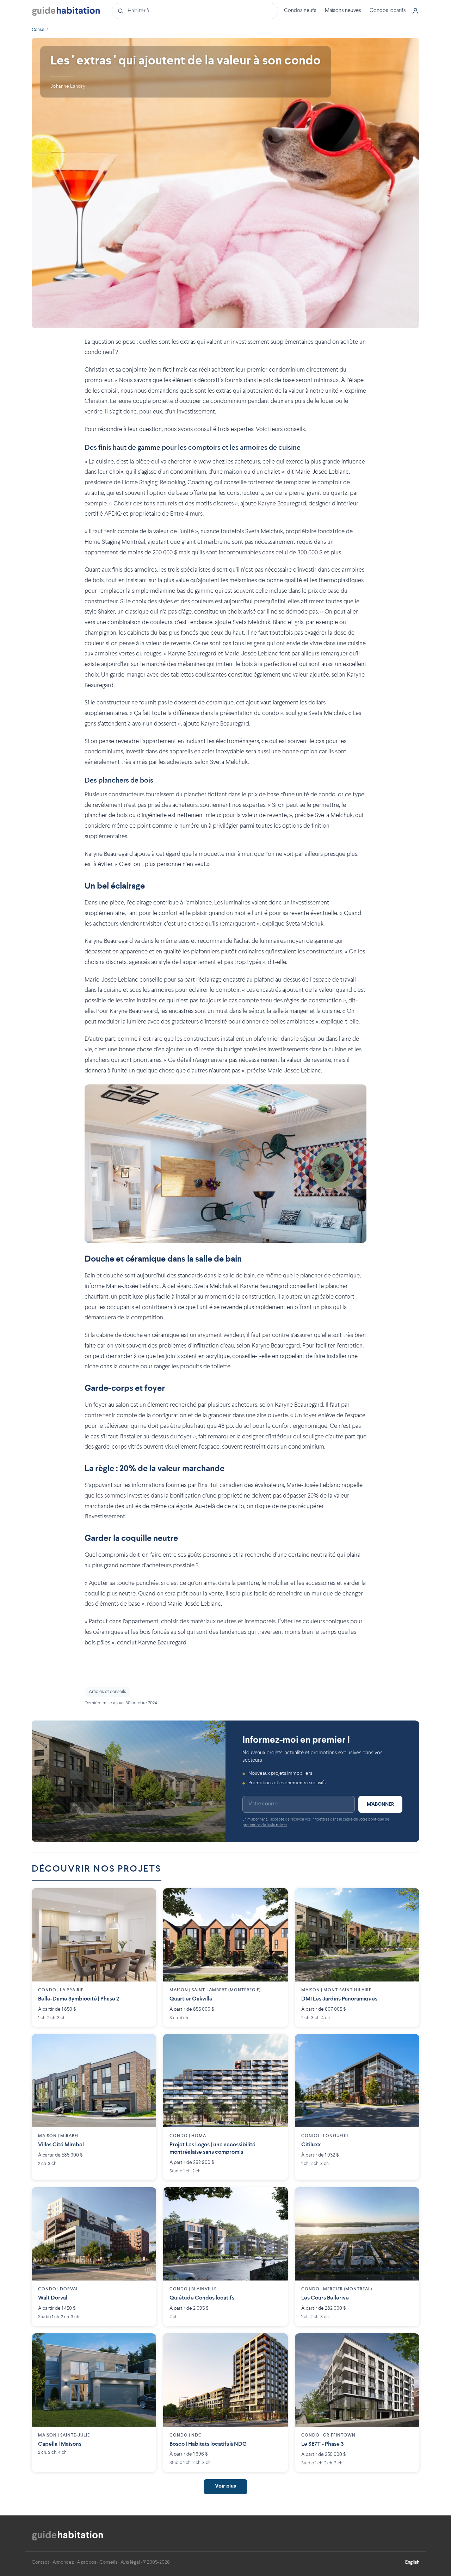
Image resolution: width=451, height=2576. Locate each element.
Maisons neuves (343, 11)
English (412, 2562)
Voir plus (225, 2486)
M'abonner (380, 1804)
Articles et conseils (107, 1692)
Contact (41, 2562)
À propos (87, 2562)
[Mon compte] (415, 11)
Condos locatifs (388, 11)
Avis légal (130, 2562)
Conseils (40, 30)
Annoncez (63, 2562)
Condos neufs (300, 11)
